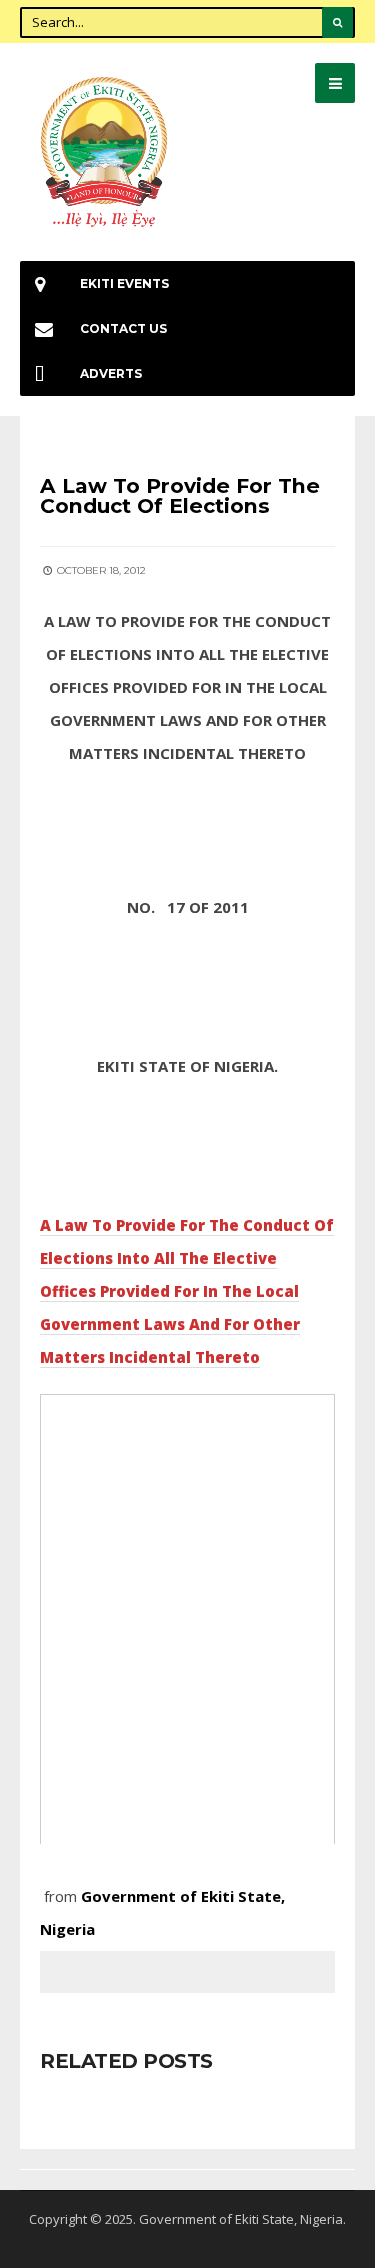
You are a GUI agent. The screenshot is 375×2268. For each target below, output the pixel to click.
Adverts (111, 373)
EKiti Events (124, 283)
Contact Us (123, 328)
